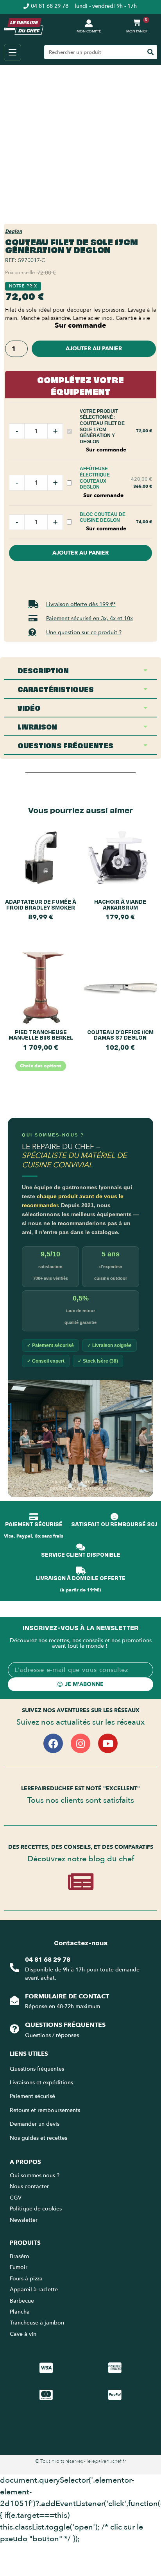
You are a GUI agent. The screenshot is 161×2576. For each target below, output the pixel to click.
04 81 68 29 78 (48, 1960)
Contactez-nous (81, 1943)
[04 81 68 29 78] (14, 1968)
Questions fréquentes (65, 2025)
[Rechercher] (150, 52)
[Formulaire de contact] (14, 2000)
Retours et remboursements (45, 2110)
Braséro (20, 2256)
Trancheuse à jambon (37, 2323)
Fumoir (19, 2267)
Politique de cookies (36, 2209)
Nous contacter (29, 2186)
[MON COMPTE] (89, 23)
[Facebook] (53, 1743)
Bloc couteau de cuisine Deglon (103, 517)
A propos (25, 2162)
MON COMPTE (89, 31)
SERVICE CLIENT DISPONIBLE (81, 1554)
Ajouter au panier (94, 349)
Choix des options (41, 1066)
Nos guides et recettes (38, 2138)
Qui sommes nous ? (35, 2176)
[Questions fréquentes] (14, 2029)
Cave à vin (23, 2334)
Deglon (13, 231)
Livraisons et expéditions (41, 2083)
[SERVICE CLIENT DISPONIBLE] (80, 1547)
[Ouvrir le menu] (13, 52)
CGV (16, 2198)
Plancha (20, 2312)
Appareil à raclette (35, 2290)
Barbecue (22, 2301)
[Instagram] (80, 1743)
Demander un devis (35, 2124)
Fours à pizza (26, 2279)
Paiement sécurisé (32, 2096)
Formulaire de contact (67, 1996)
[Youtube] (108, 1743)
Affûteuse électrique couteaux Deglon (95, 478)
